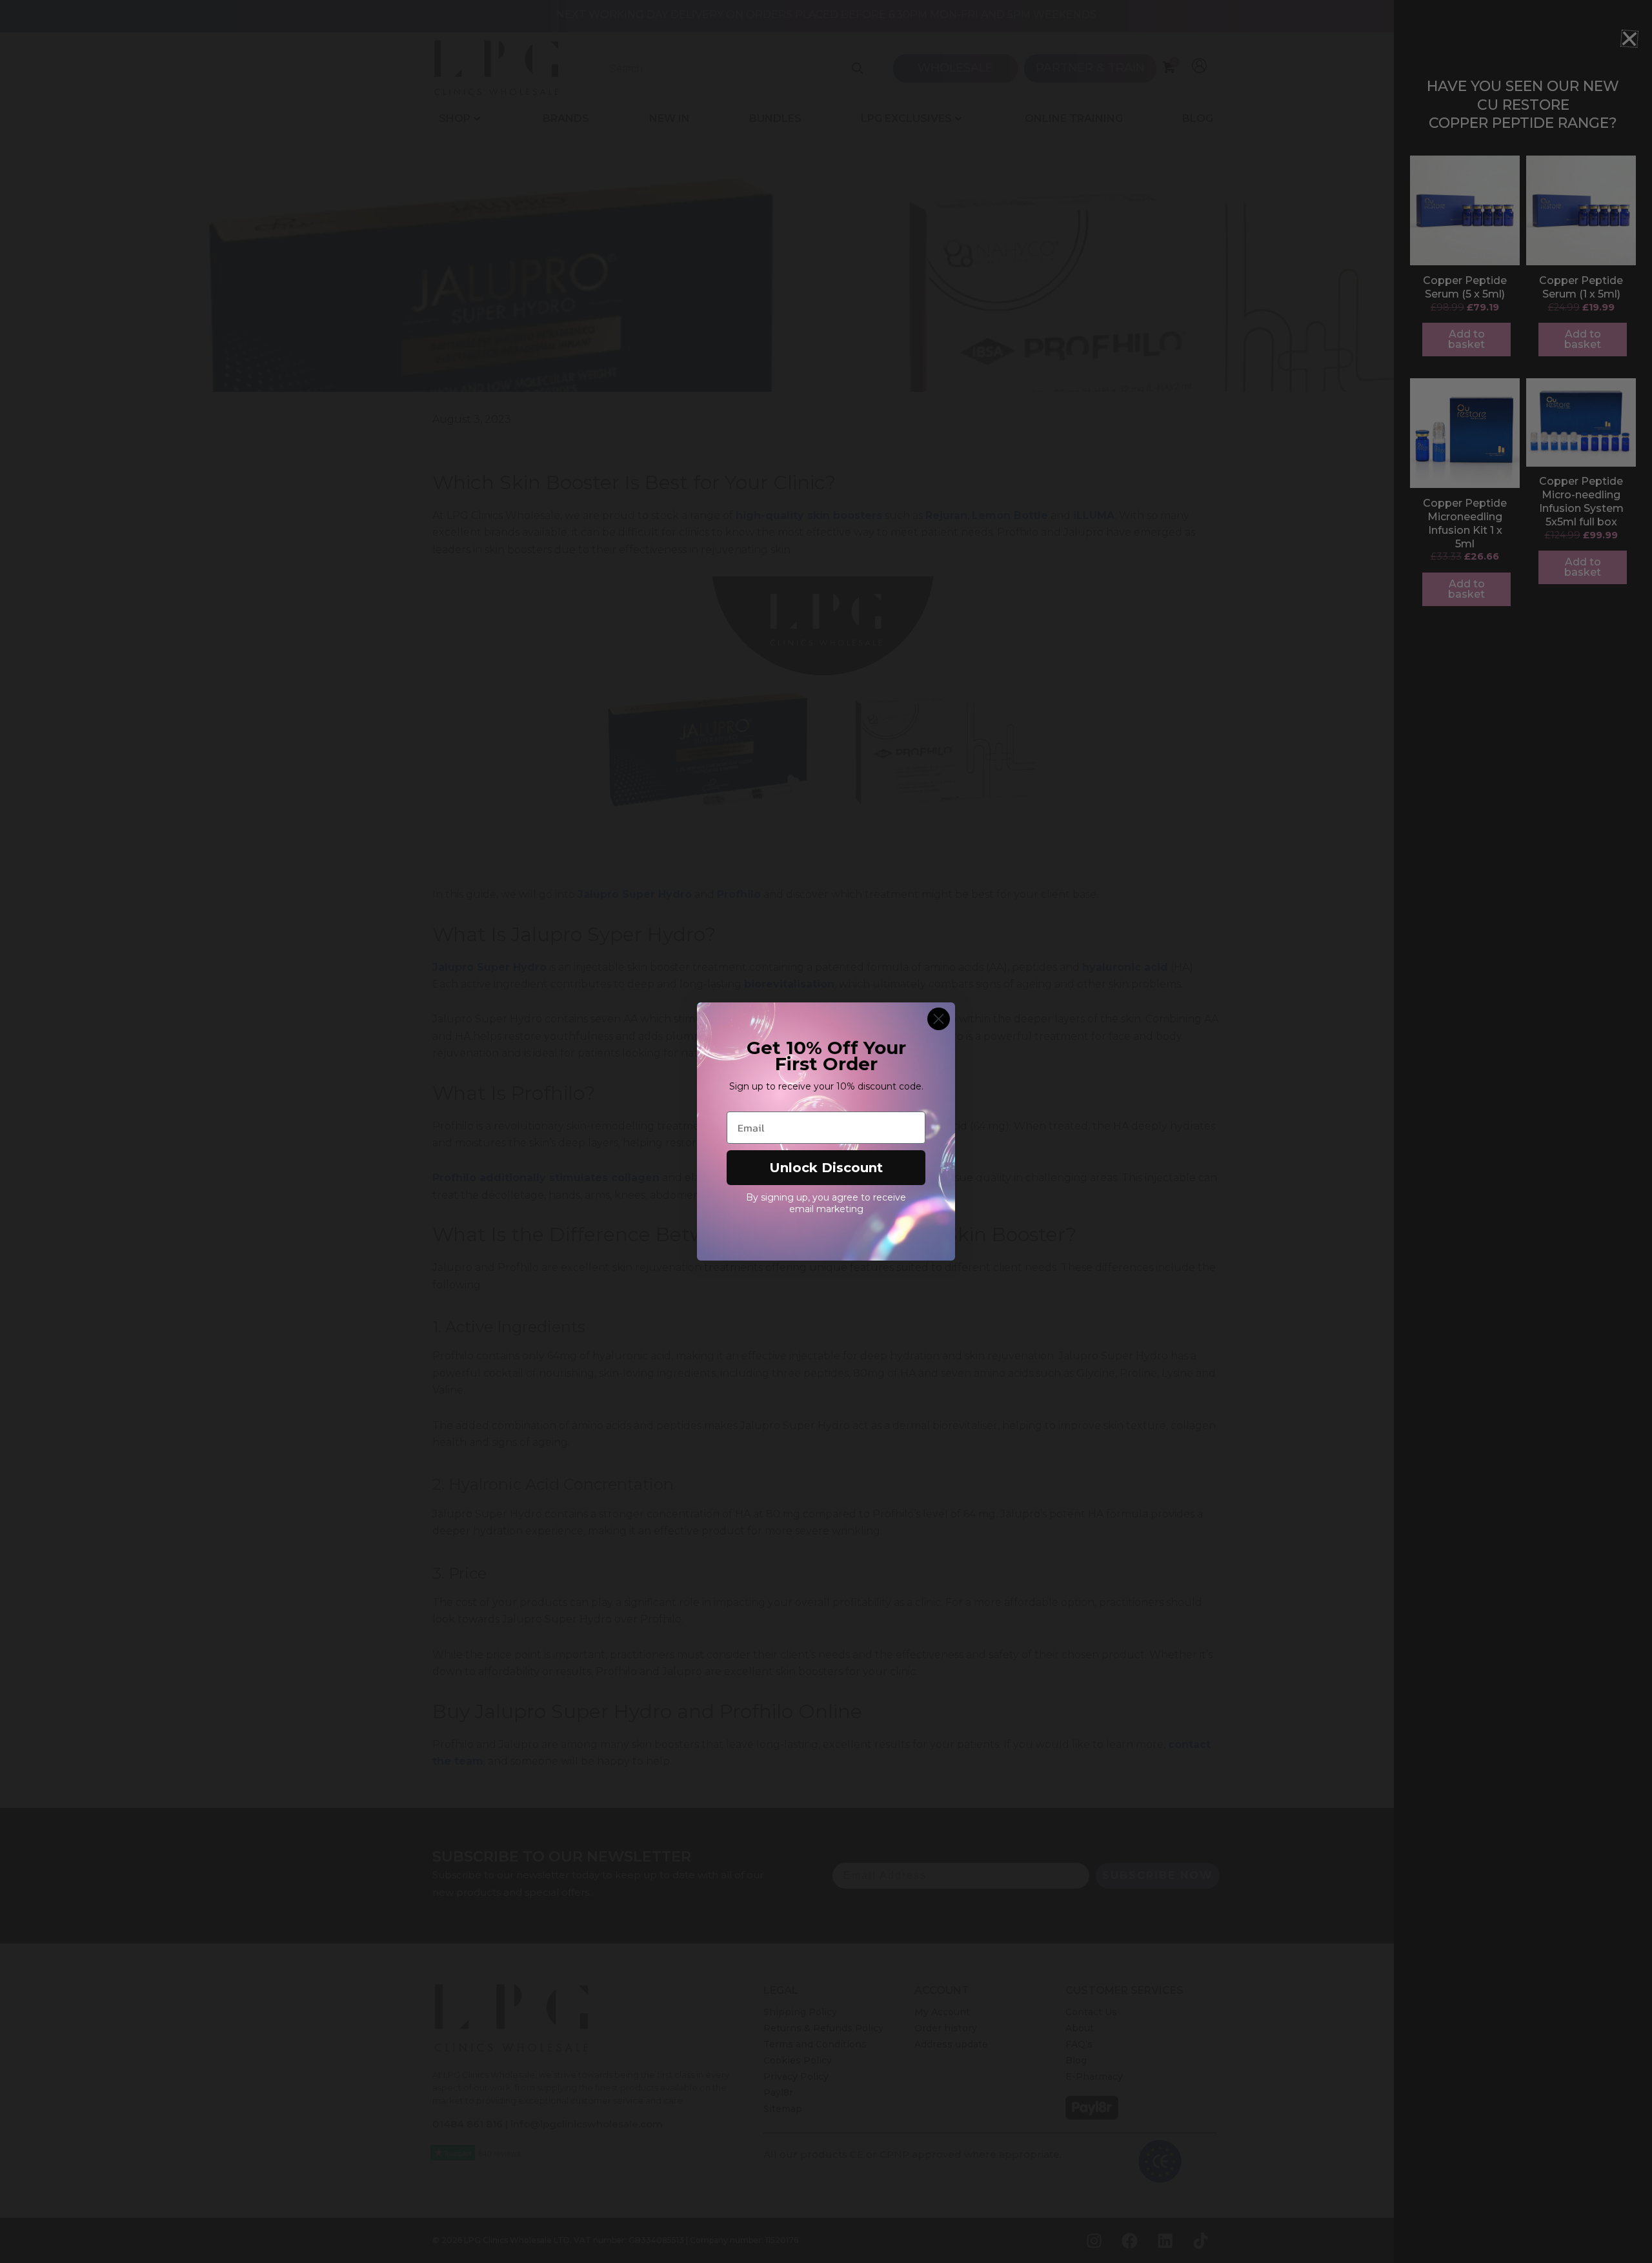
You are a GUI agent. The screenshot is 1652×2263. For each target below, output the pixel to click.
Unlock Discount (826, 1168)
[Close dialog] (939, 1019)
